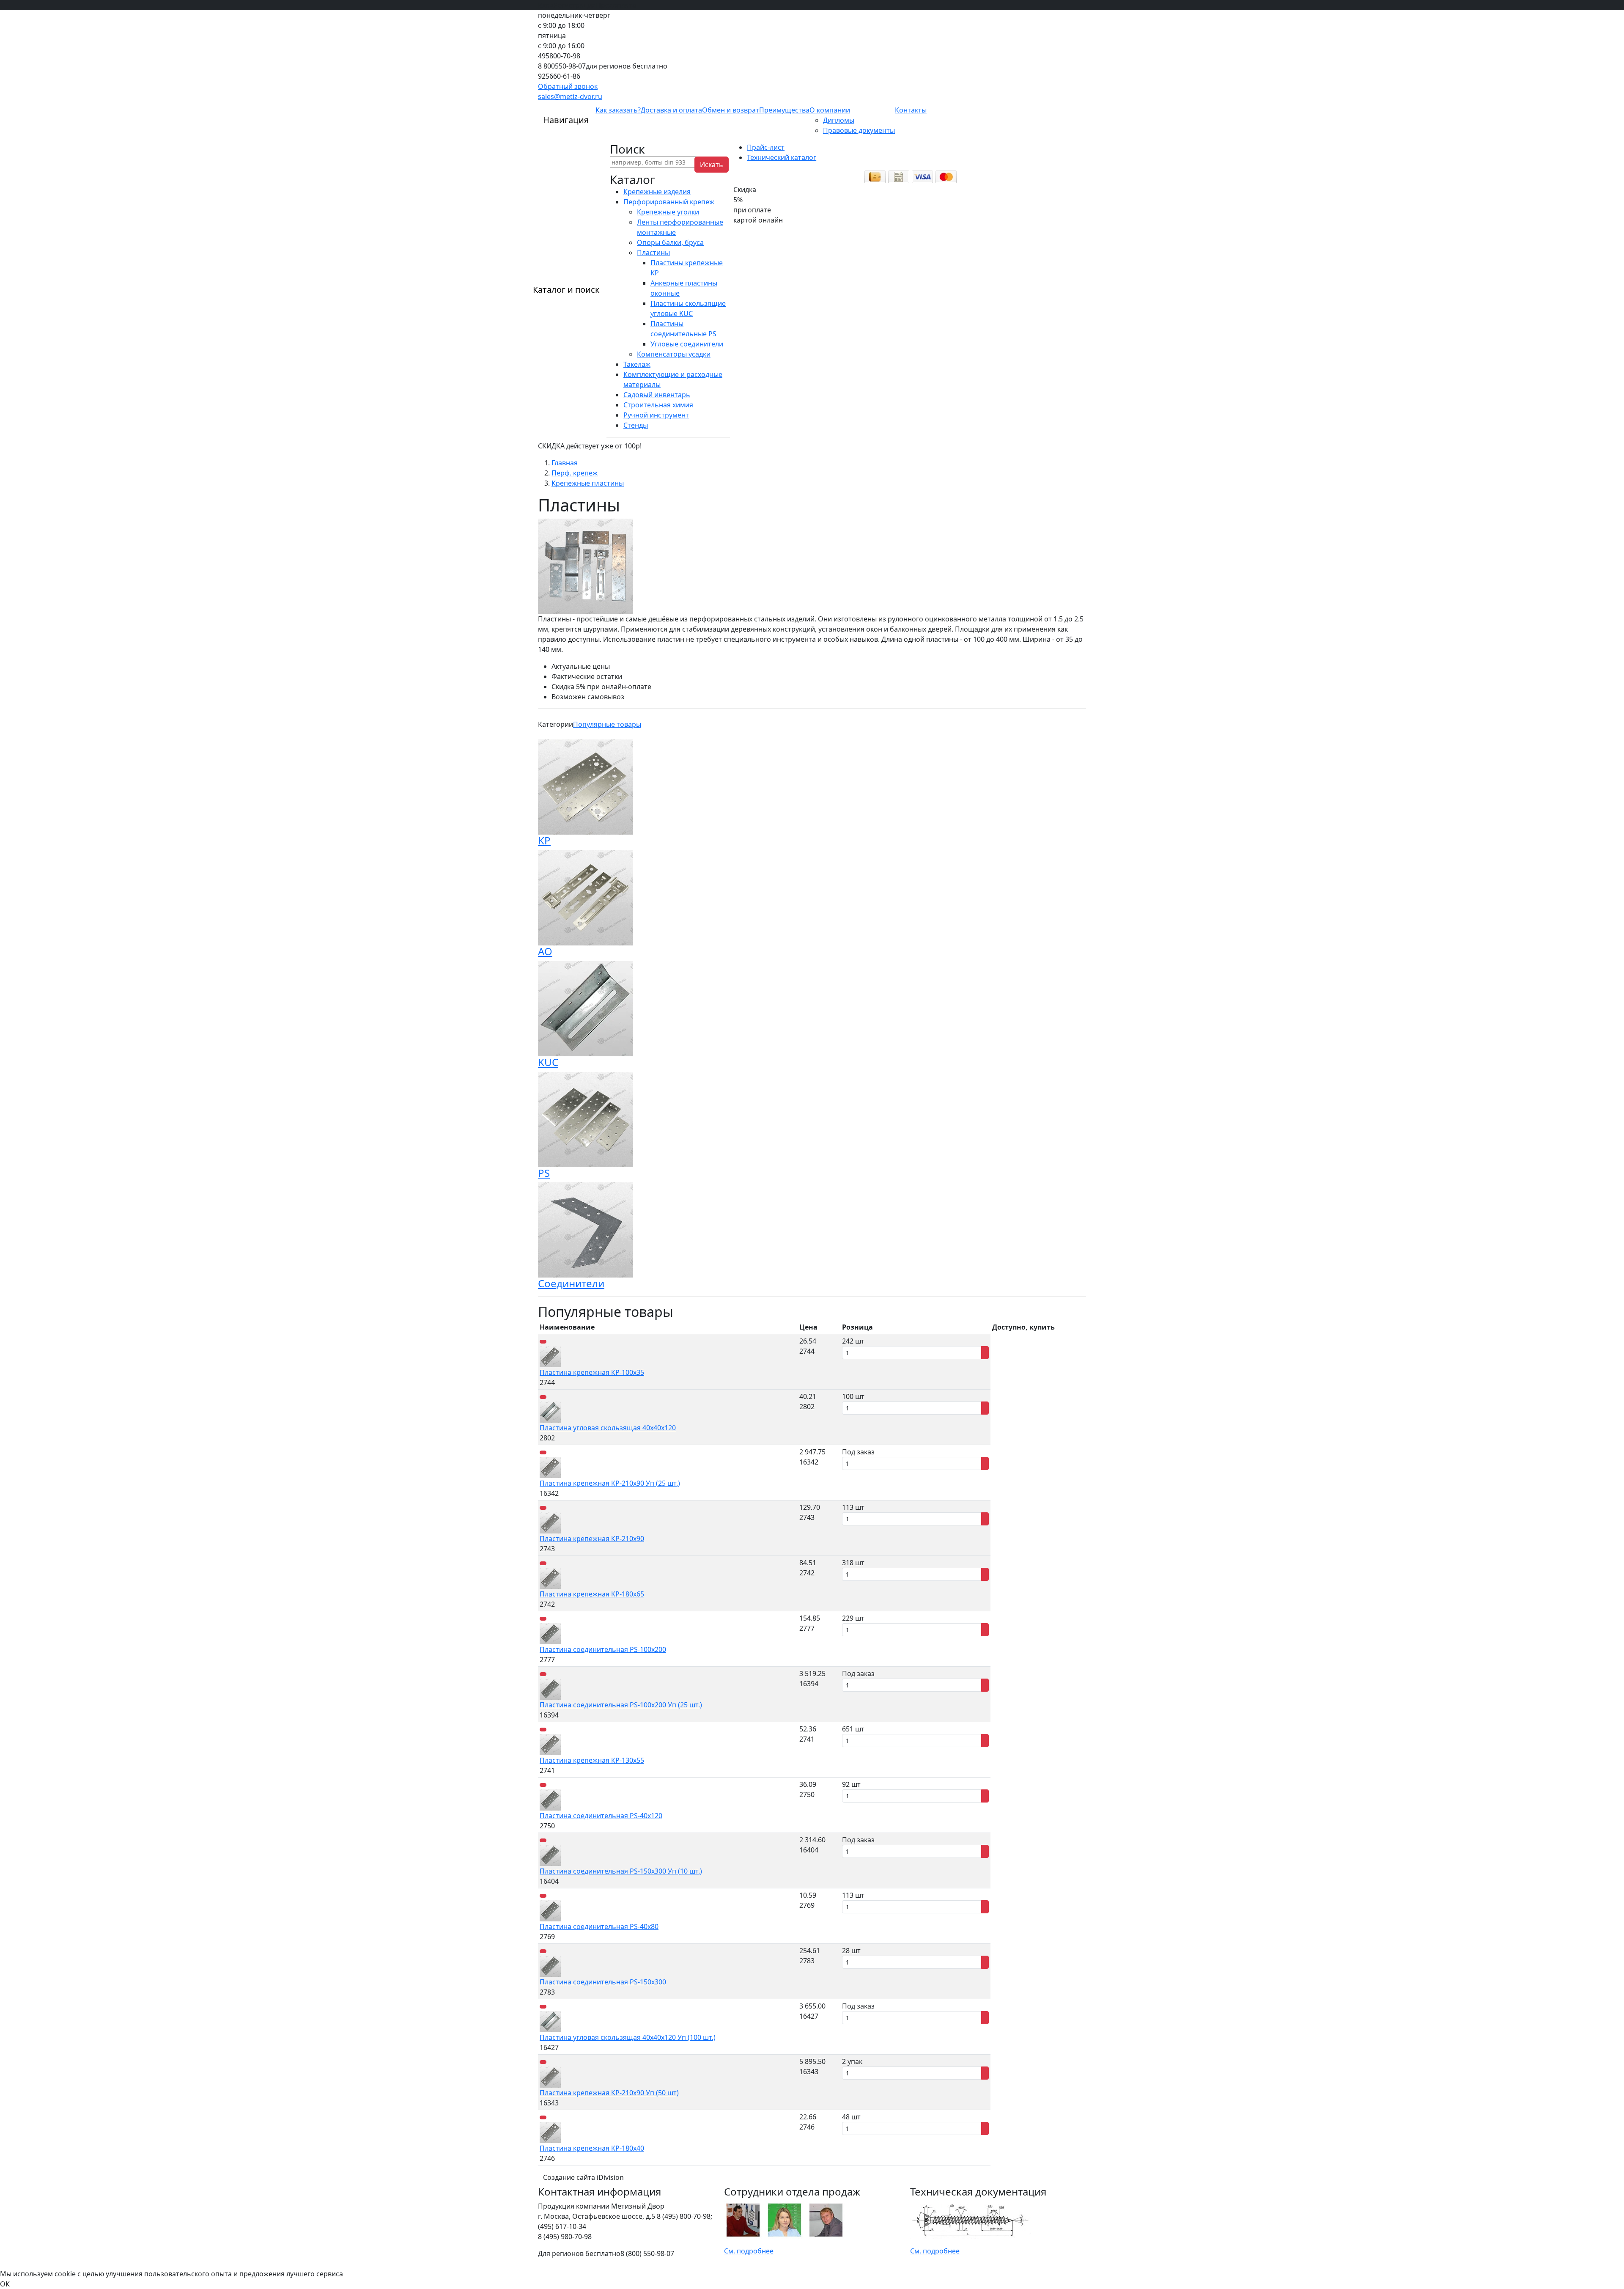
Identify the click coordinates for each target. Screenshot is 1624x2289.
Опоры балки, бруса (670, 242)
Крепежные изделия (657, 192)
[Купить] (985, 1353)
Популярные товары (607, 724)
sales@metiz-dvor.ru (570, 96)
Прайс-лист (766, 147)
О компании (830, 110)
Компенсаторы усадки (674, 354)
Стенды (636, 425)
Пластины (653, 253)
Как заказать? (618, 110)
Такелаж (637, 364)
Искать (712, 165)
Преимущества (784, 110)
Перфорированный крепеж (669, 202)
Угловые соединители (687, 344)
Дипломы (839, 120)
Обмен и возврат (731, 110)
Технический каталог (782, 157)
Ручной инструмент (656, 415)
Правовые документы (859, 130)
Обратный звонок (568, 86)
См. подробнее (749, 2251)
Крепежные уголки (668, 212)
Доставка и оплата (671, 110)
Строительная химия (658, 405)
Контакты (911, 110)
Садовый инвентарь (657, 395)
